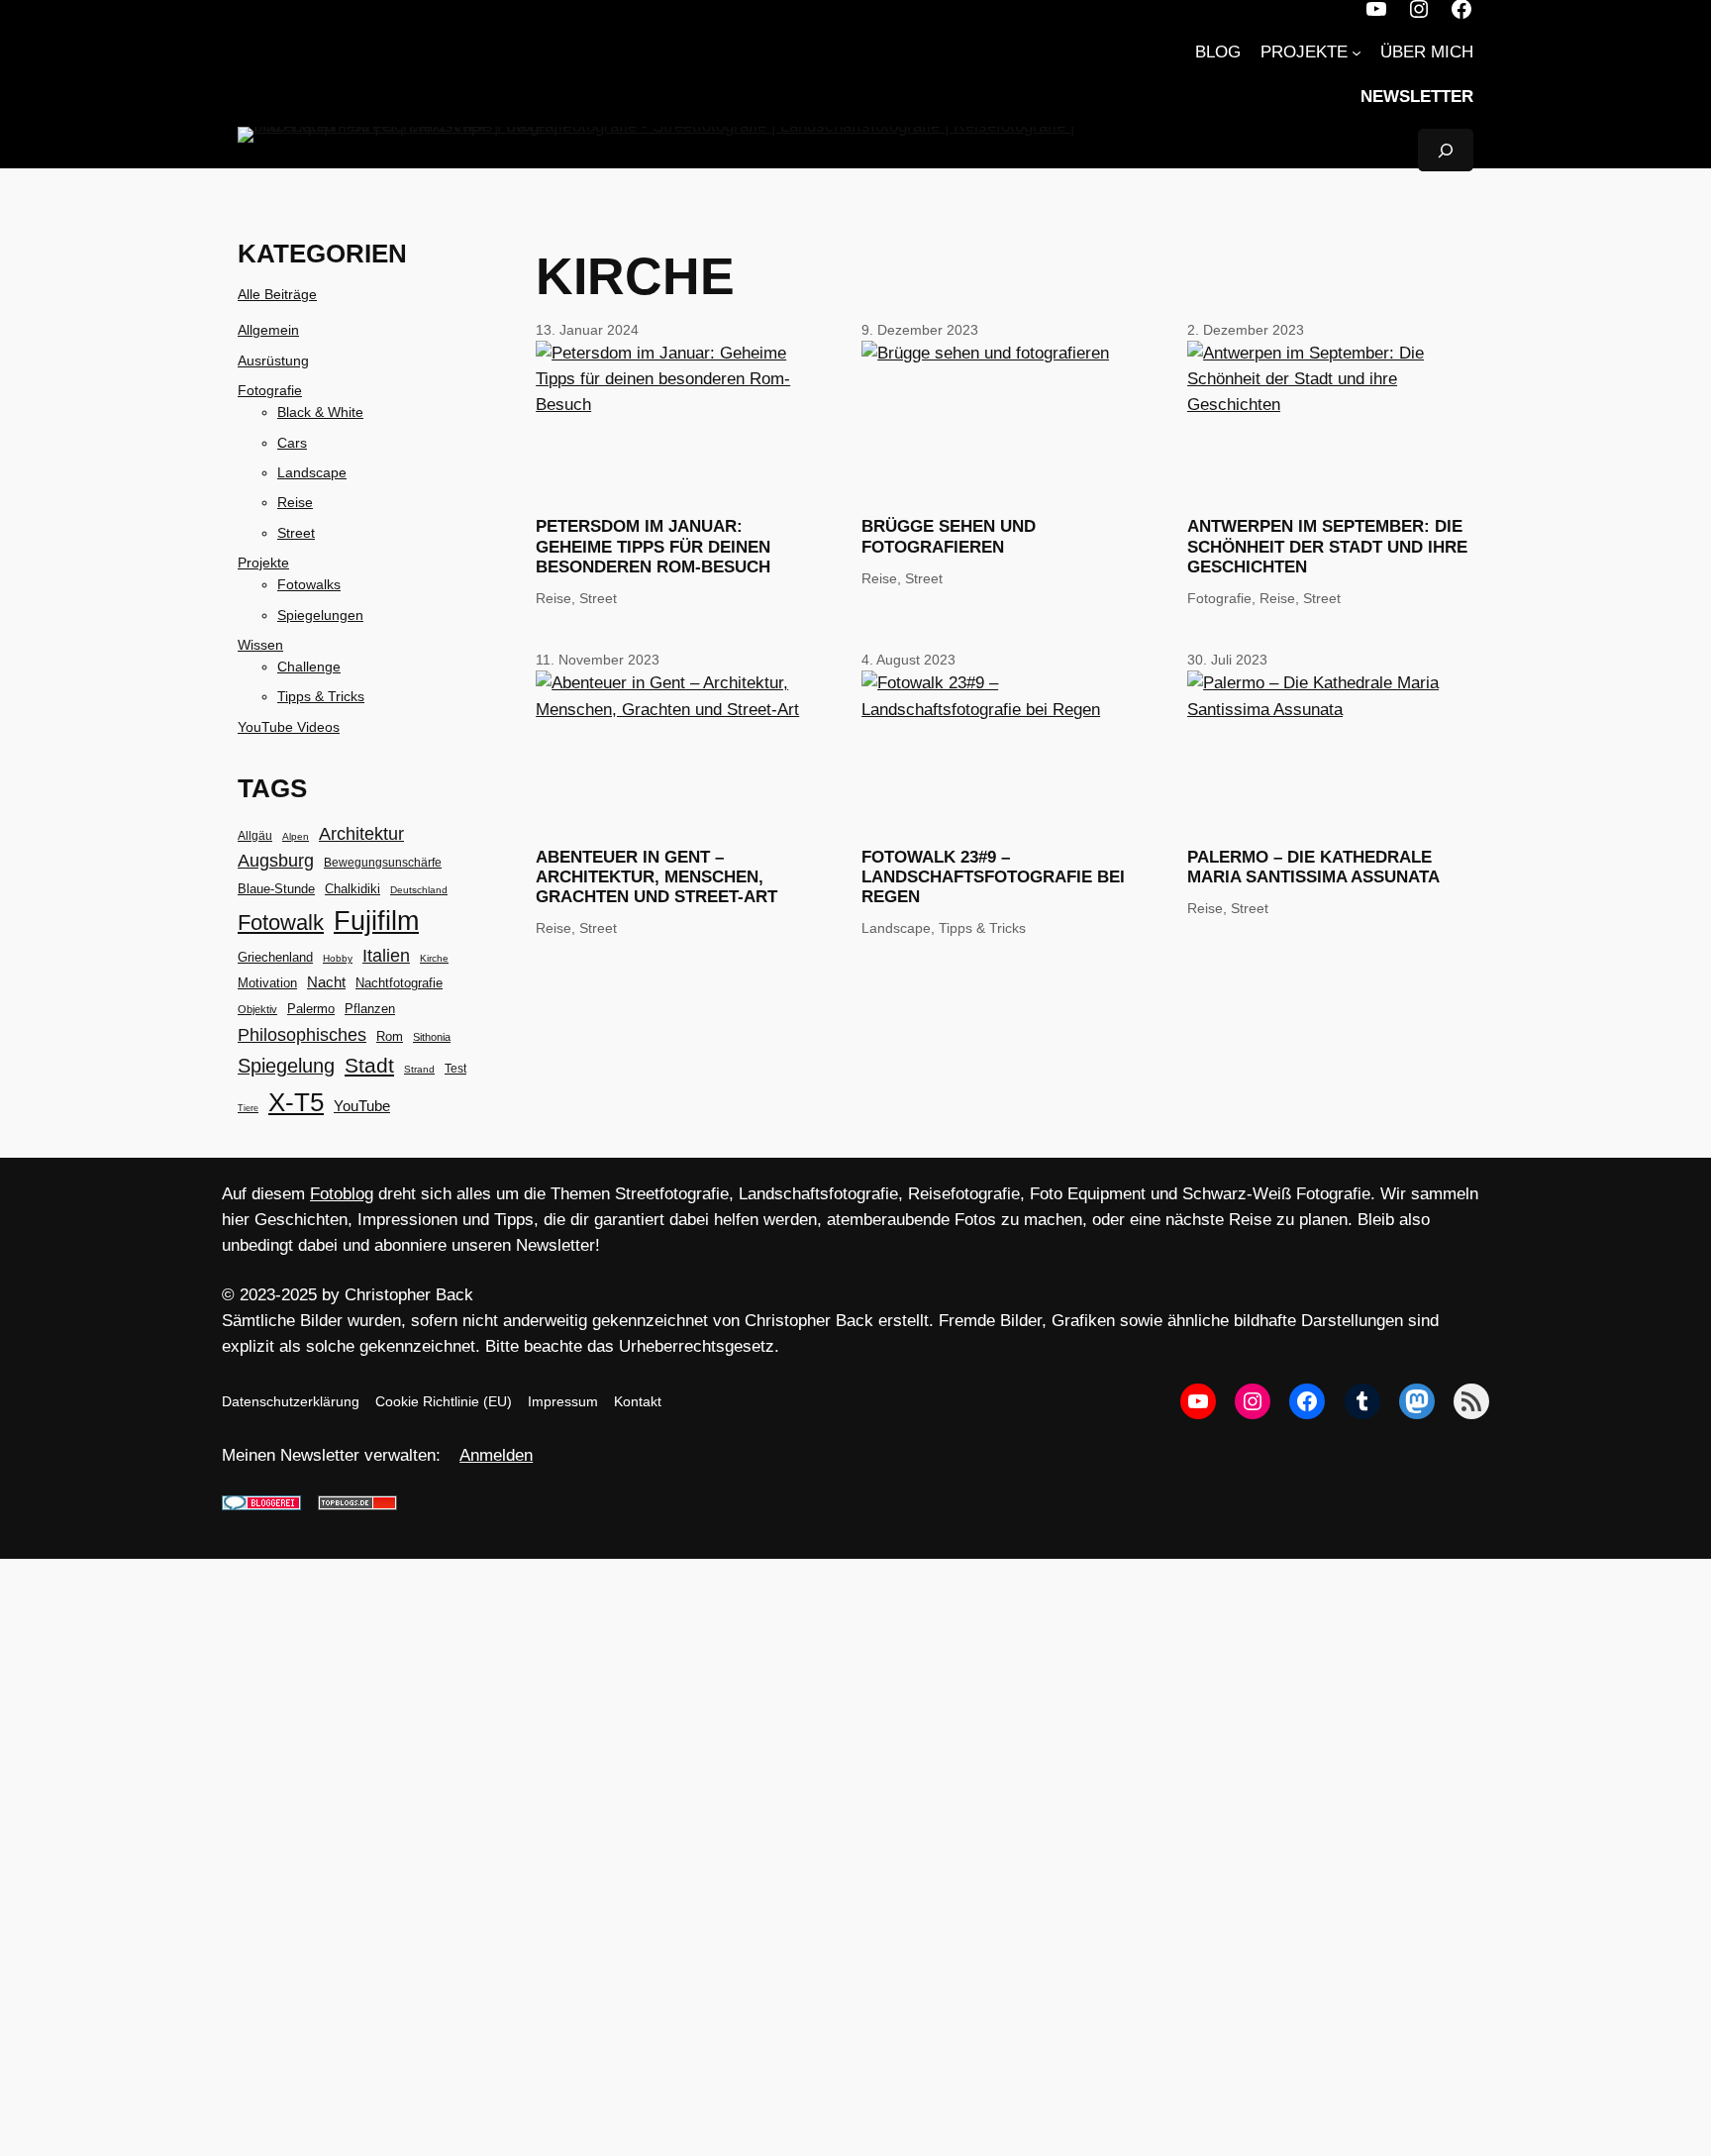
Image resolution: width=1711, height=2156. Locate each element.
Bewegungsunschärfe (383, 863)
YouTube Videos (289, 727)
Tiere (248, 1108)
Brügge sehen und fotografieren (949, 536)
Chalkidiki (352, 889)
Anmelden (496, 1455)
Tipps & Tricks (321, 696)
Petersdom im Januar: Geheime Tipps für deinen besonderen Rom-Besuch (653, 546)
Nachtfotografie (399, 983)
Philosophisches (302, 1034)
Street (296, 533)
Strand (419, 1069)
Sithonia (432, 1037)
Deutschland (419, 890)
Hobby (338, 958)
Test (455, 1069)
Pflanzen (370, 1009)
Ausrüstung (273, 360)
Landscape (312, 472)
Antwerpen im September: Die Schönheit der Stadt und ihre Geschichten (1327, 546)
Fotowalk (281, 923)
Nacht (326, 982)
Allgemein (268, 330)
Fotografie (270, 390)
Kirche (434, 958)
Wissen (260, 645)
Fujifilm (376, 921)
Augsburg (276, 861)
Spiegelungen (320, 615)
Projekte (263, 563)
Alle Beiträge (277, 294)
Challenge (309, 667)
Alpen (296, 836)
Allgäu (255, 836)
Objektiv (257, 1009)
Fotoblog (342, 1194)
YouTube (362, 1106)
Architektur (361, 834)
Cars (292, 443)
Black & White (320, 412)
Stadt (369, 1066)
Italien (386, 956)
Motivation (267, 983)
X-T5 (296, 1102)
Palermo (311, 1009)
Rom (390, 1036)
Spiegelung (286, 1066)
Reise (295, 502)
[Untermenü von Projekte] (1357, 52)
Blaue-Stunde (276, 889)
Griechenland (275, 957)
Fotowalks (309, 584)
